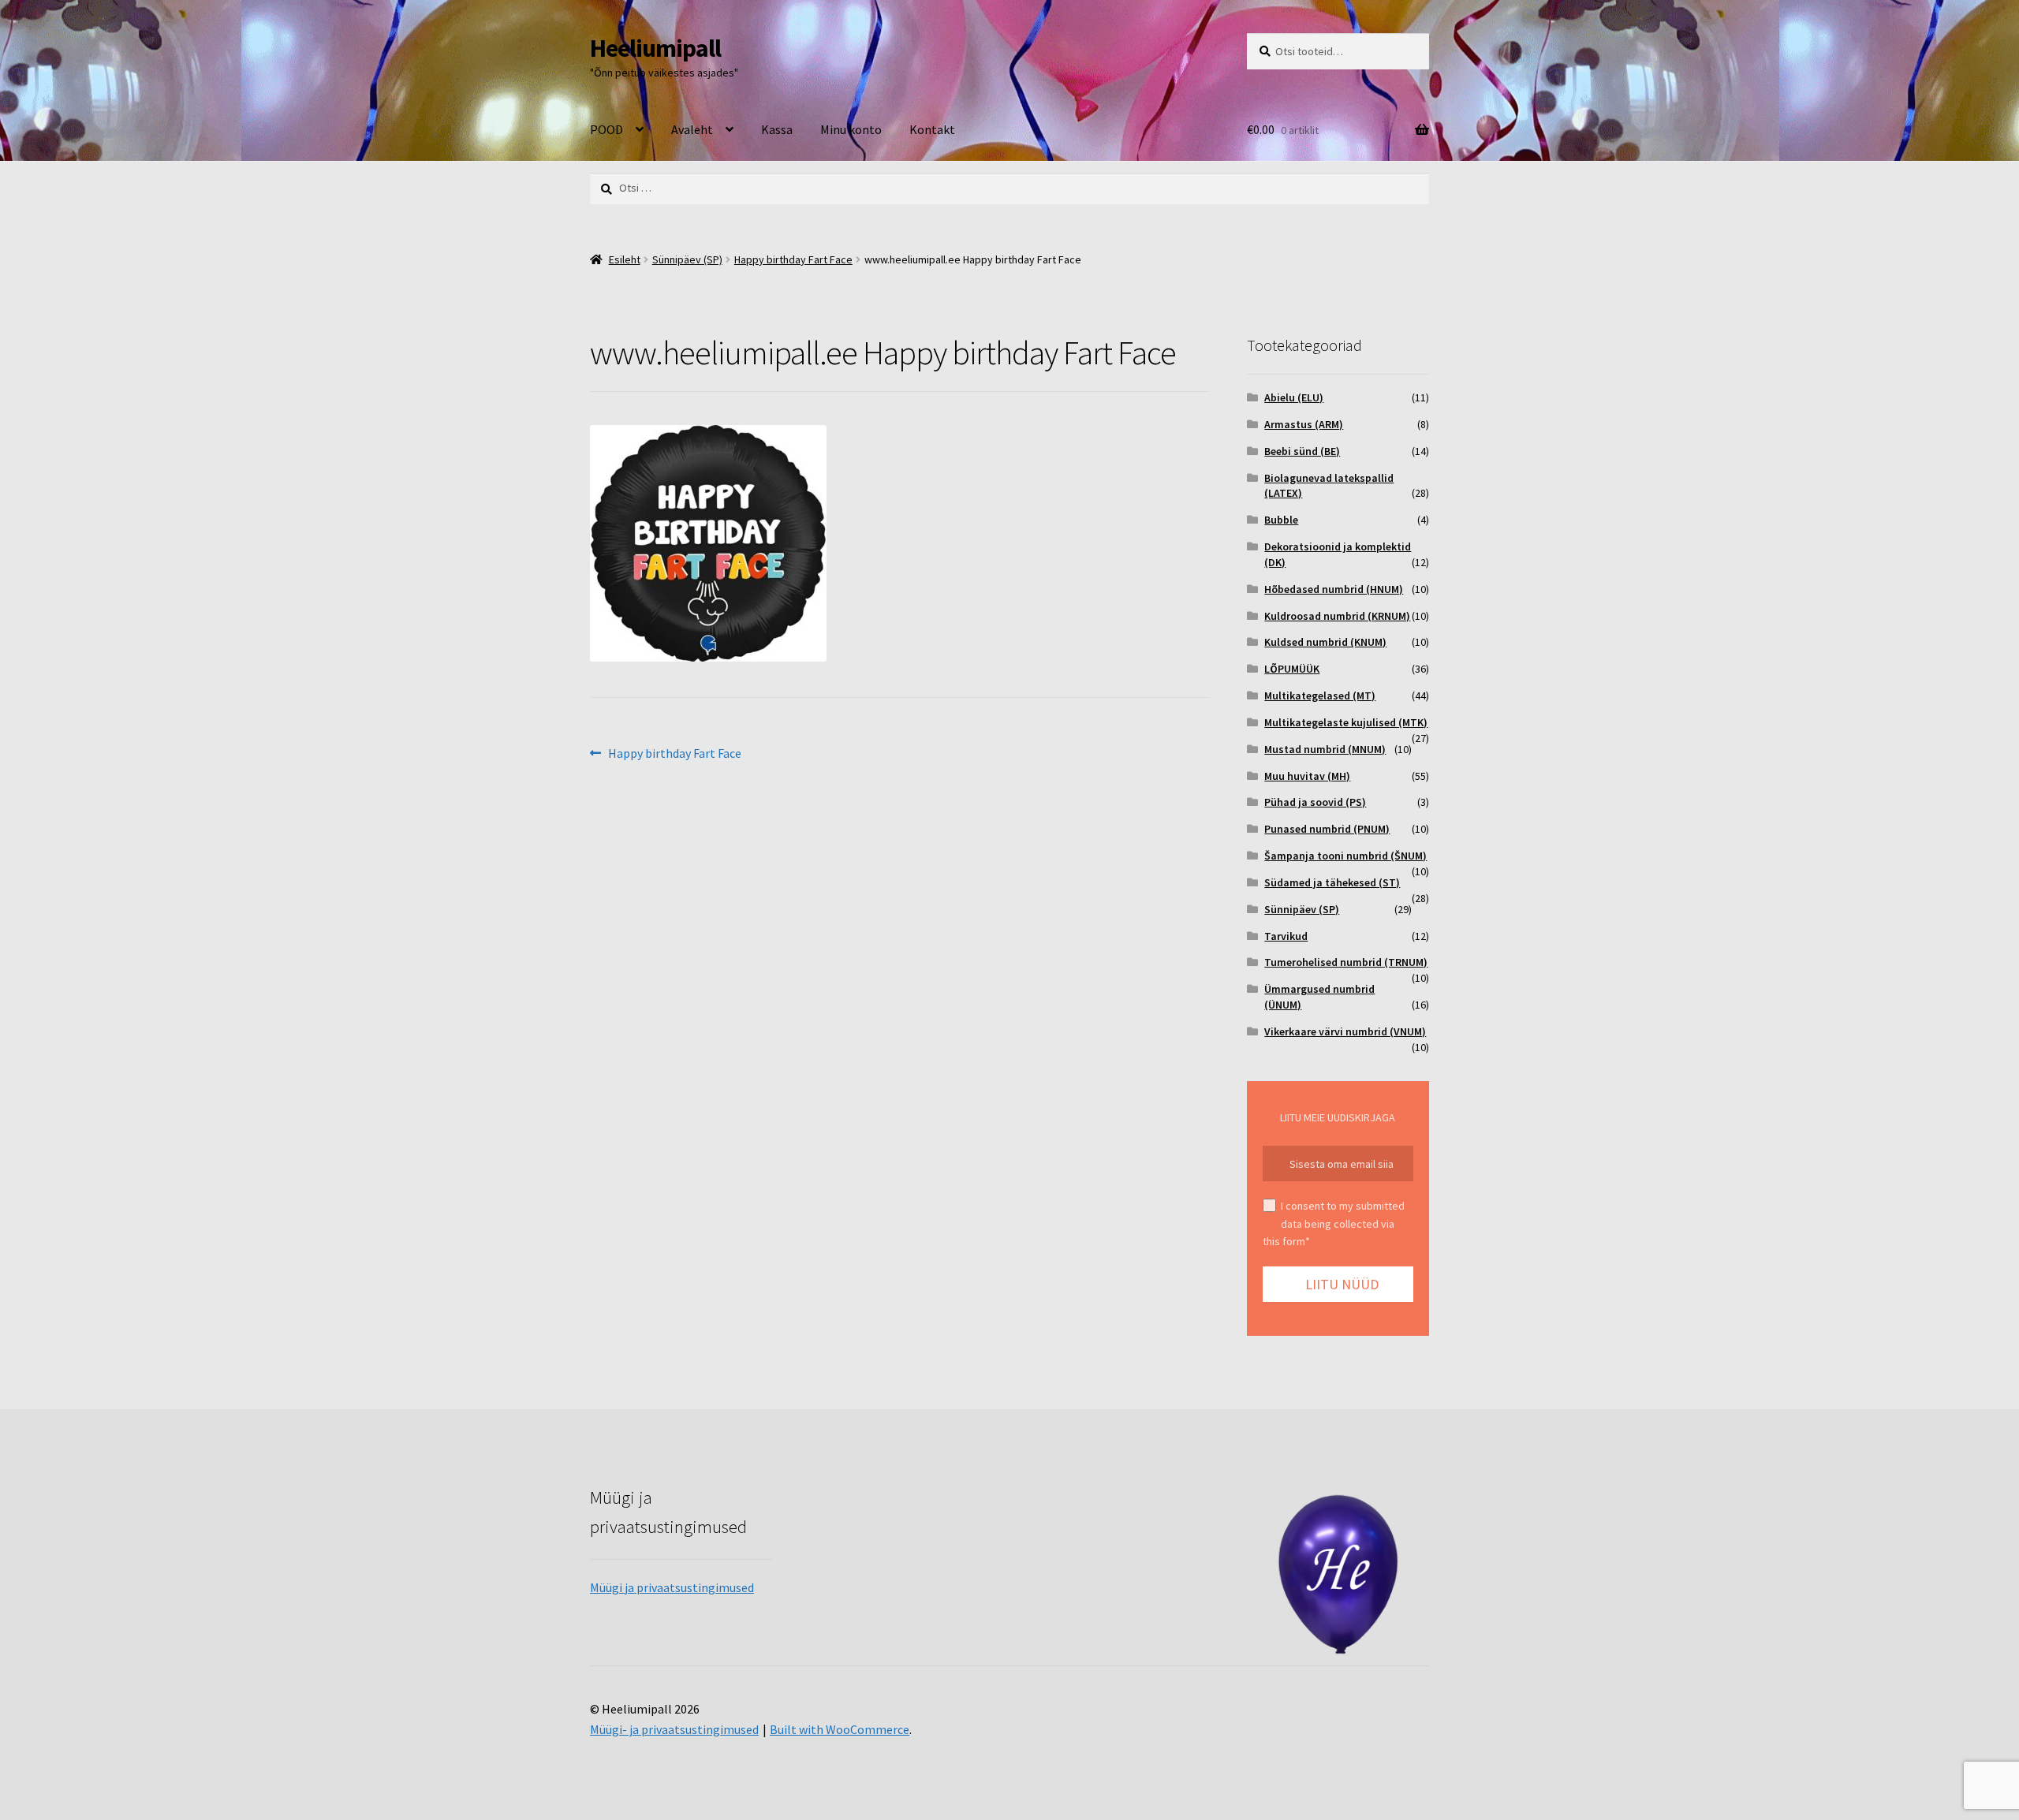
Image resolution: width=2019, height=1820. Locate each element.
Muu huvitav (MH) (1307, 776)
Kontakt (932, 129)
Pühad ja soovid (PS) (1315, 802)
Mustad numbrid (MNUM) (1325, 749)
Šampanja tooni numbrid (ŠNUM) (1345, 856)
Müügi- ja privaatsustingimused (674, 1729)
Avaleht (692, 129)
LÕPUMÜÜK (1292, 669)
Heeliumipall (655, 48)
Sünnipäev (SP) (687, 259)
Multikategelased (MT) (1320, 696)
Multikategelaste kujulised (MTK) (1346, 722)
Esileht (625, 259)
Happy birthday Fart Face (793, 259)
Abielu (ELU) (1294, 397)
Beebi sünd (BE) (1302, 451)
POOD (606, 129)
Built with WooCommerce (840, 1729)
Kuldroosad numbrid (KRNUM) (1337, 616)
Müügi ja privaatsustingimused (672, 1587)
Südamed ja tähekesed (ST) (1332, 882)
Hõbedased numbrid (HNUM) (1334, 589)
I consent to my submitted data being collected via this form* (1334, 1223)
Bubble (1281, 520)
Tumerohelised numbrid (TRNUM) (1346, 962)
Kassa (777, 129)
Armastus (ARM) (1304, 424)
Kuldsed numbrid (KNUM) (1325, 642)
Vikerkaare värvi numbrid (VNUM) (1345, 1031)
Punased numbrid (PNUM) (1327, 829)
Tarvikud (1286, 936)
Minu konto (851, 129)
